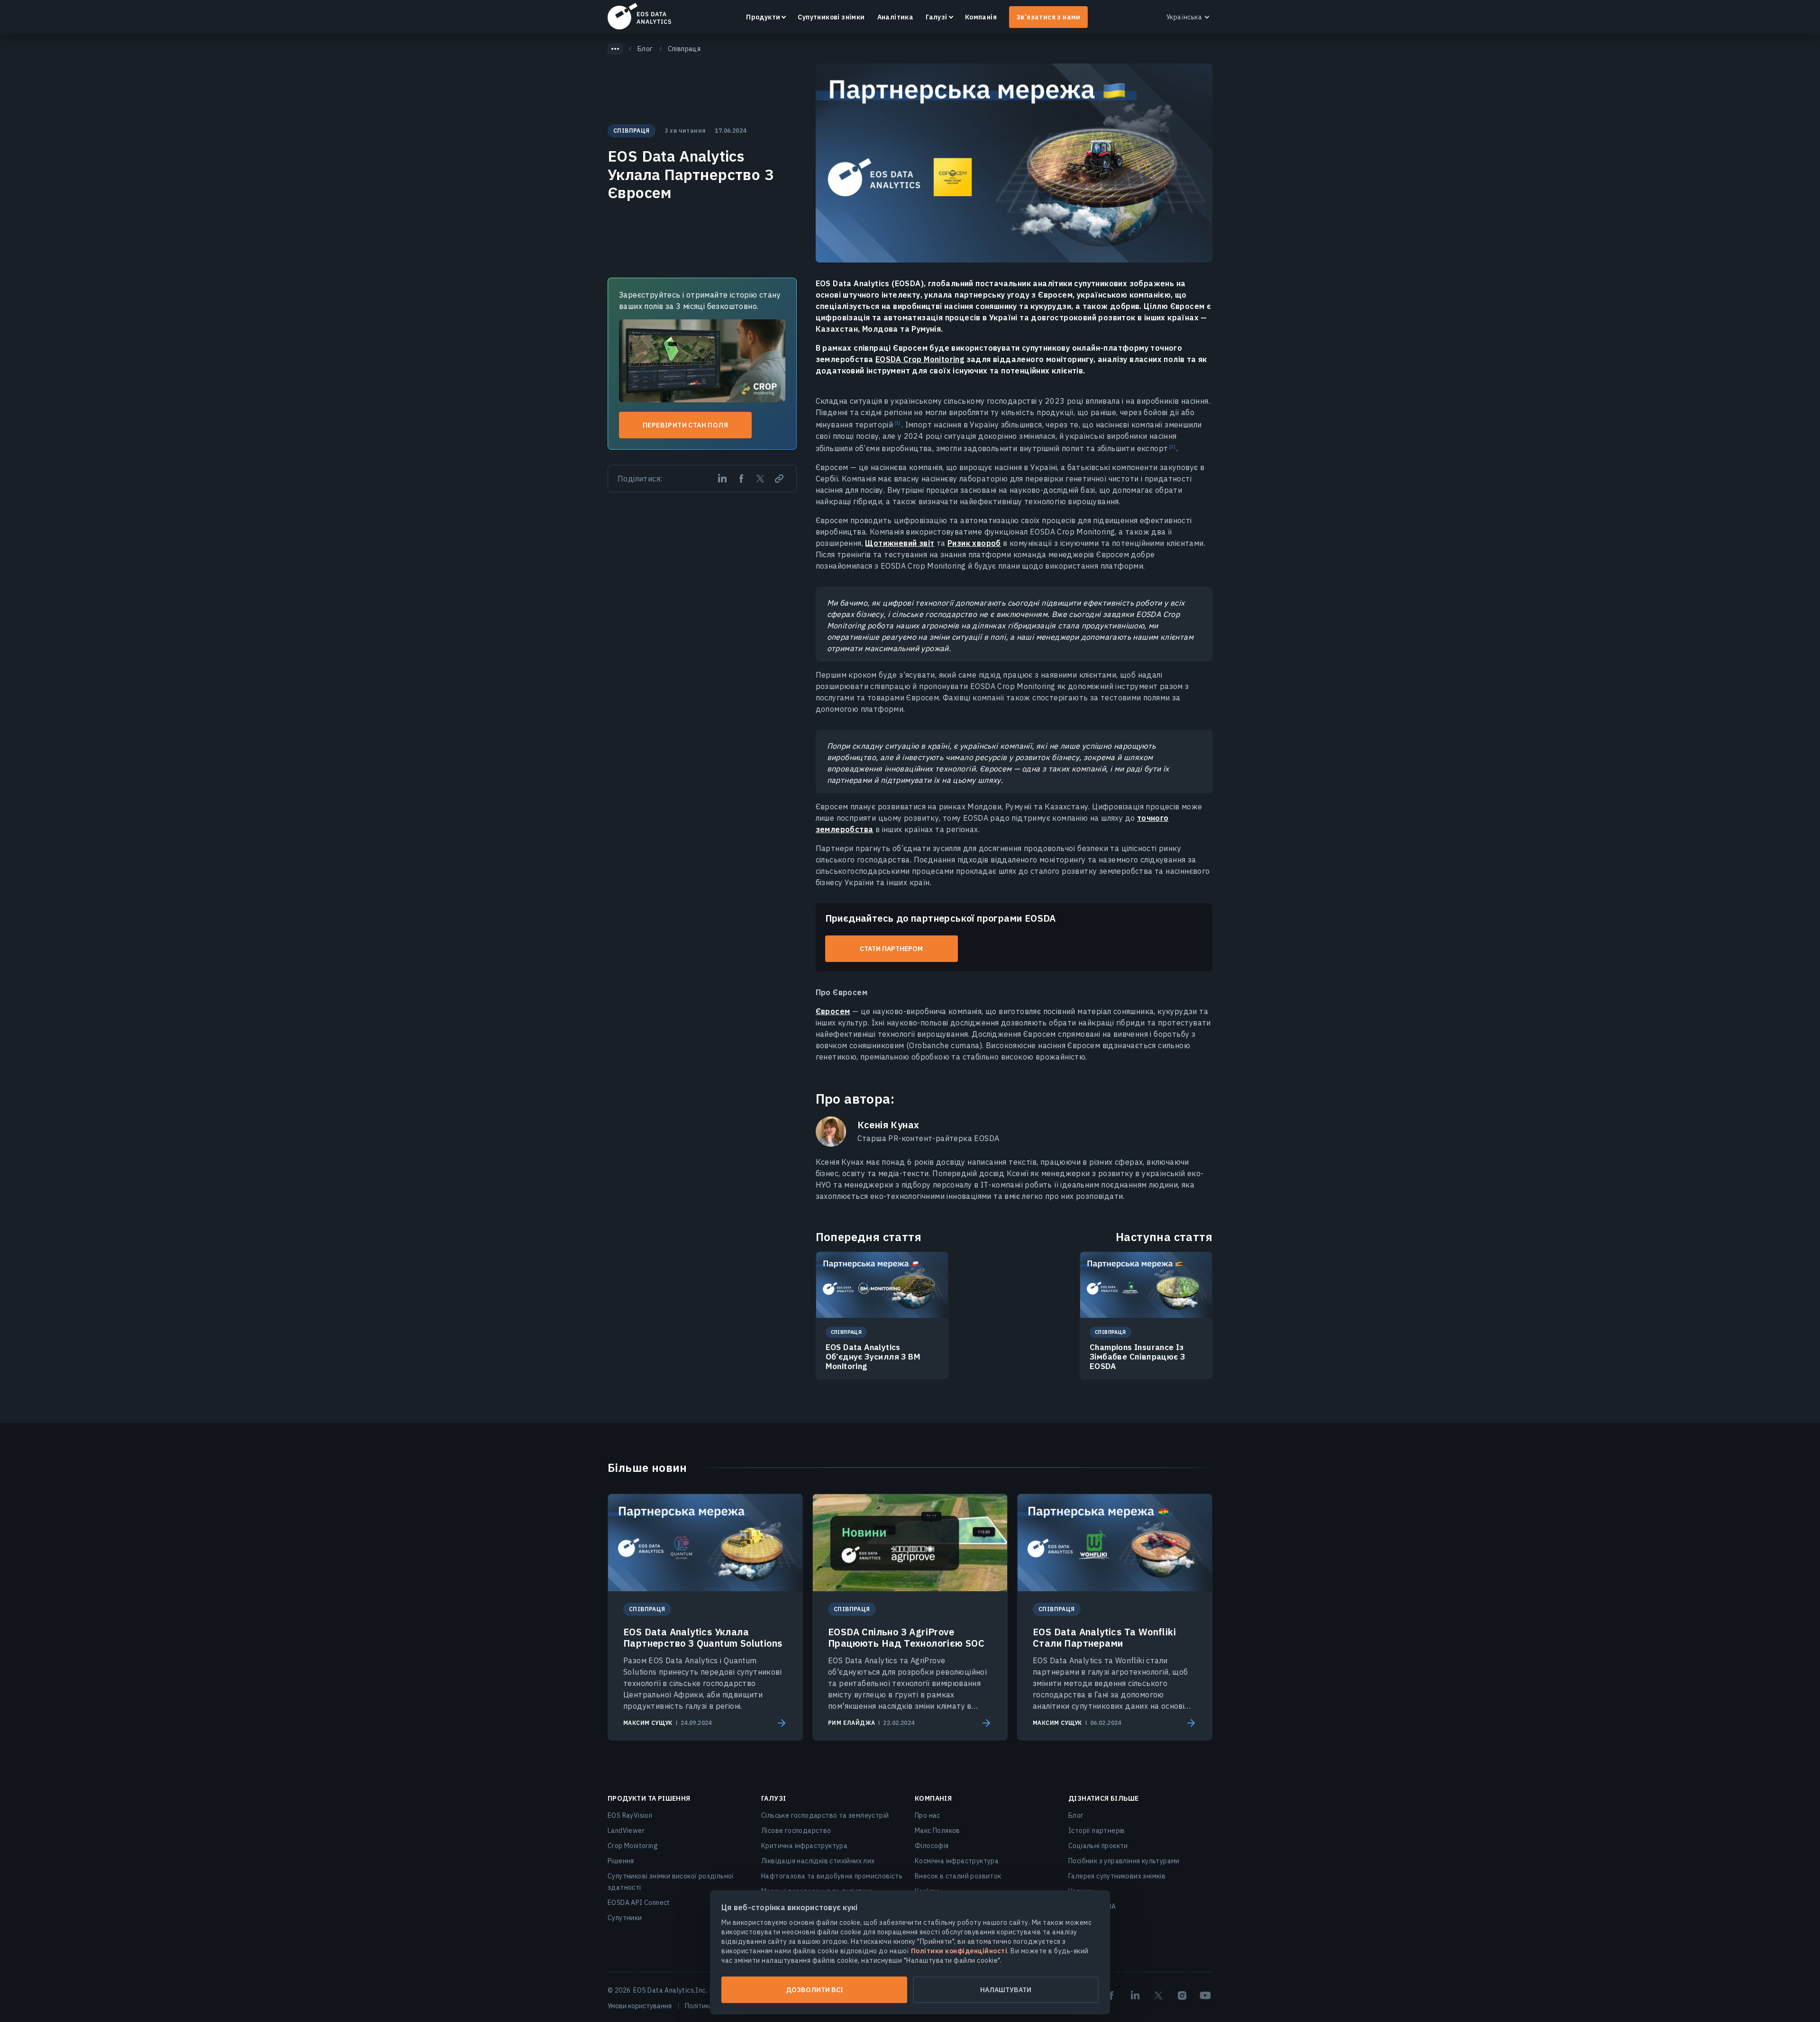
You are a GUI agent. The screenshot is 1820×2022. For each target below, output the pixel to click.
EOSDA (639, 16)
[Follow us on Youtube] (1205, 1995)
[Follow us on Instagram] (1182, 1995)
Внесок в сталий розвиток (958, 1876)
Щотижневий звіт (900, 543)
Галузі (936, 17)
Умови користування (640, 2006)
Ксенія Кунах (888, 1125)
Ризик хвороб (974, 543)
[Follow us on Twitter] (1158, 1995)
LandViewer (626, 1831)
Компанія (981, 17)
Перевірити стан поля (685, 425)
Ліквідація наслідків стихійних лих (818, 1861)
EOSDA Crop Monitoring (920, 359)
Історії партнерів (1097, 1831)
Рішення (621, 1861)
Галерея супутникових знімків (1117, 1876)
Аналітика (896, 17)
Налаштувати (1006, 1990)
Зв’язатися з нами (1048, 17)
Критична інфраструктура (804, 1846)
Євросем (833, 1011)
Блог (1076, 1815)
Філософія (932, 1846)
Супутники (625, 1918)
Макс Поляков (937, 1831)
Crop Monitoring (633, 1846)
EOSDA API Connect (639, 1903)
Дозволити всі (814, 1990)
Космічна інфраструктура (957, 1861)
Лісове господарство (796, 1831)
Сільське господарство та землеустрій (825, 1815)
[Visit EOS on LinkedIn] (1135, 1995)
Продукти (763, 17)
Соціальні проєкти (1098, 1846)
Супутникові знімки (831, 17)
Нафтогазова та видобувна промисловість (832, 1876)
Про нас (928, 1815)
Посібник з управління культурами (1124, 1861)
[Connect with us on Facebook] (1111, 1995)
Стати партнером (891, 949)
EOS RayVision (630, 1815)
